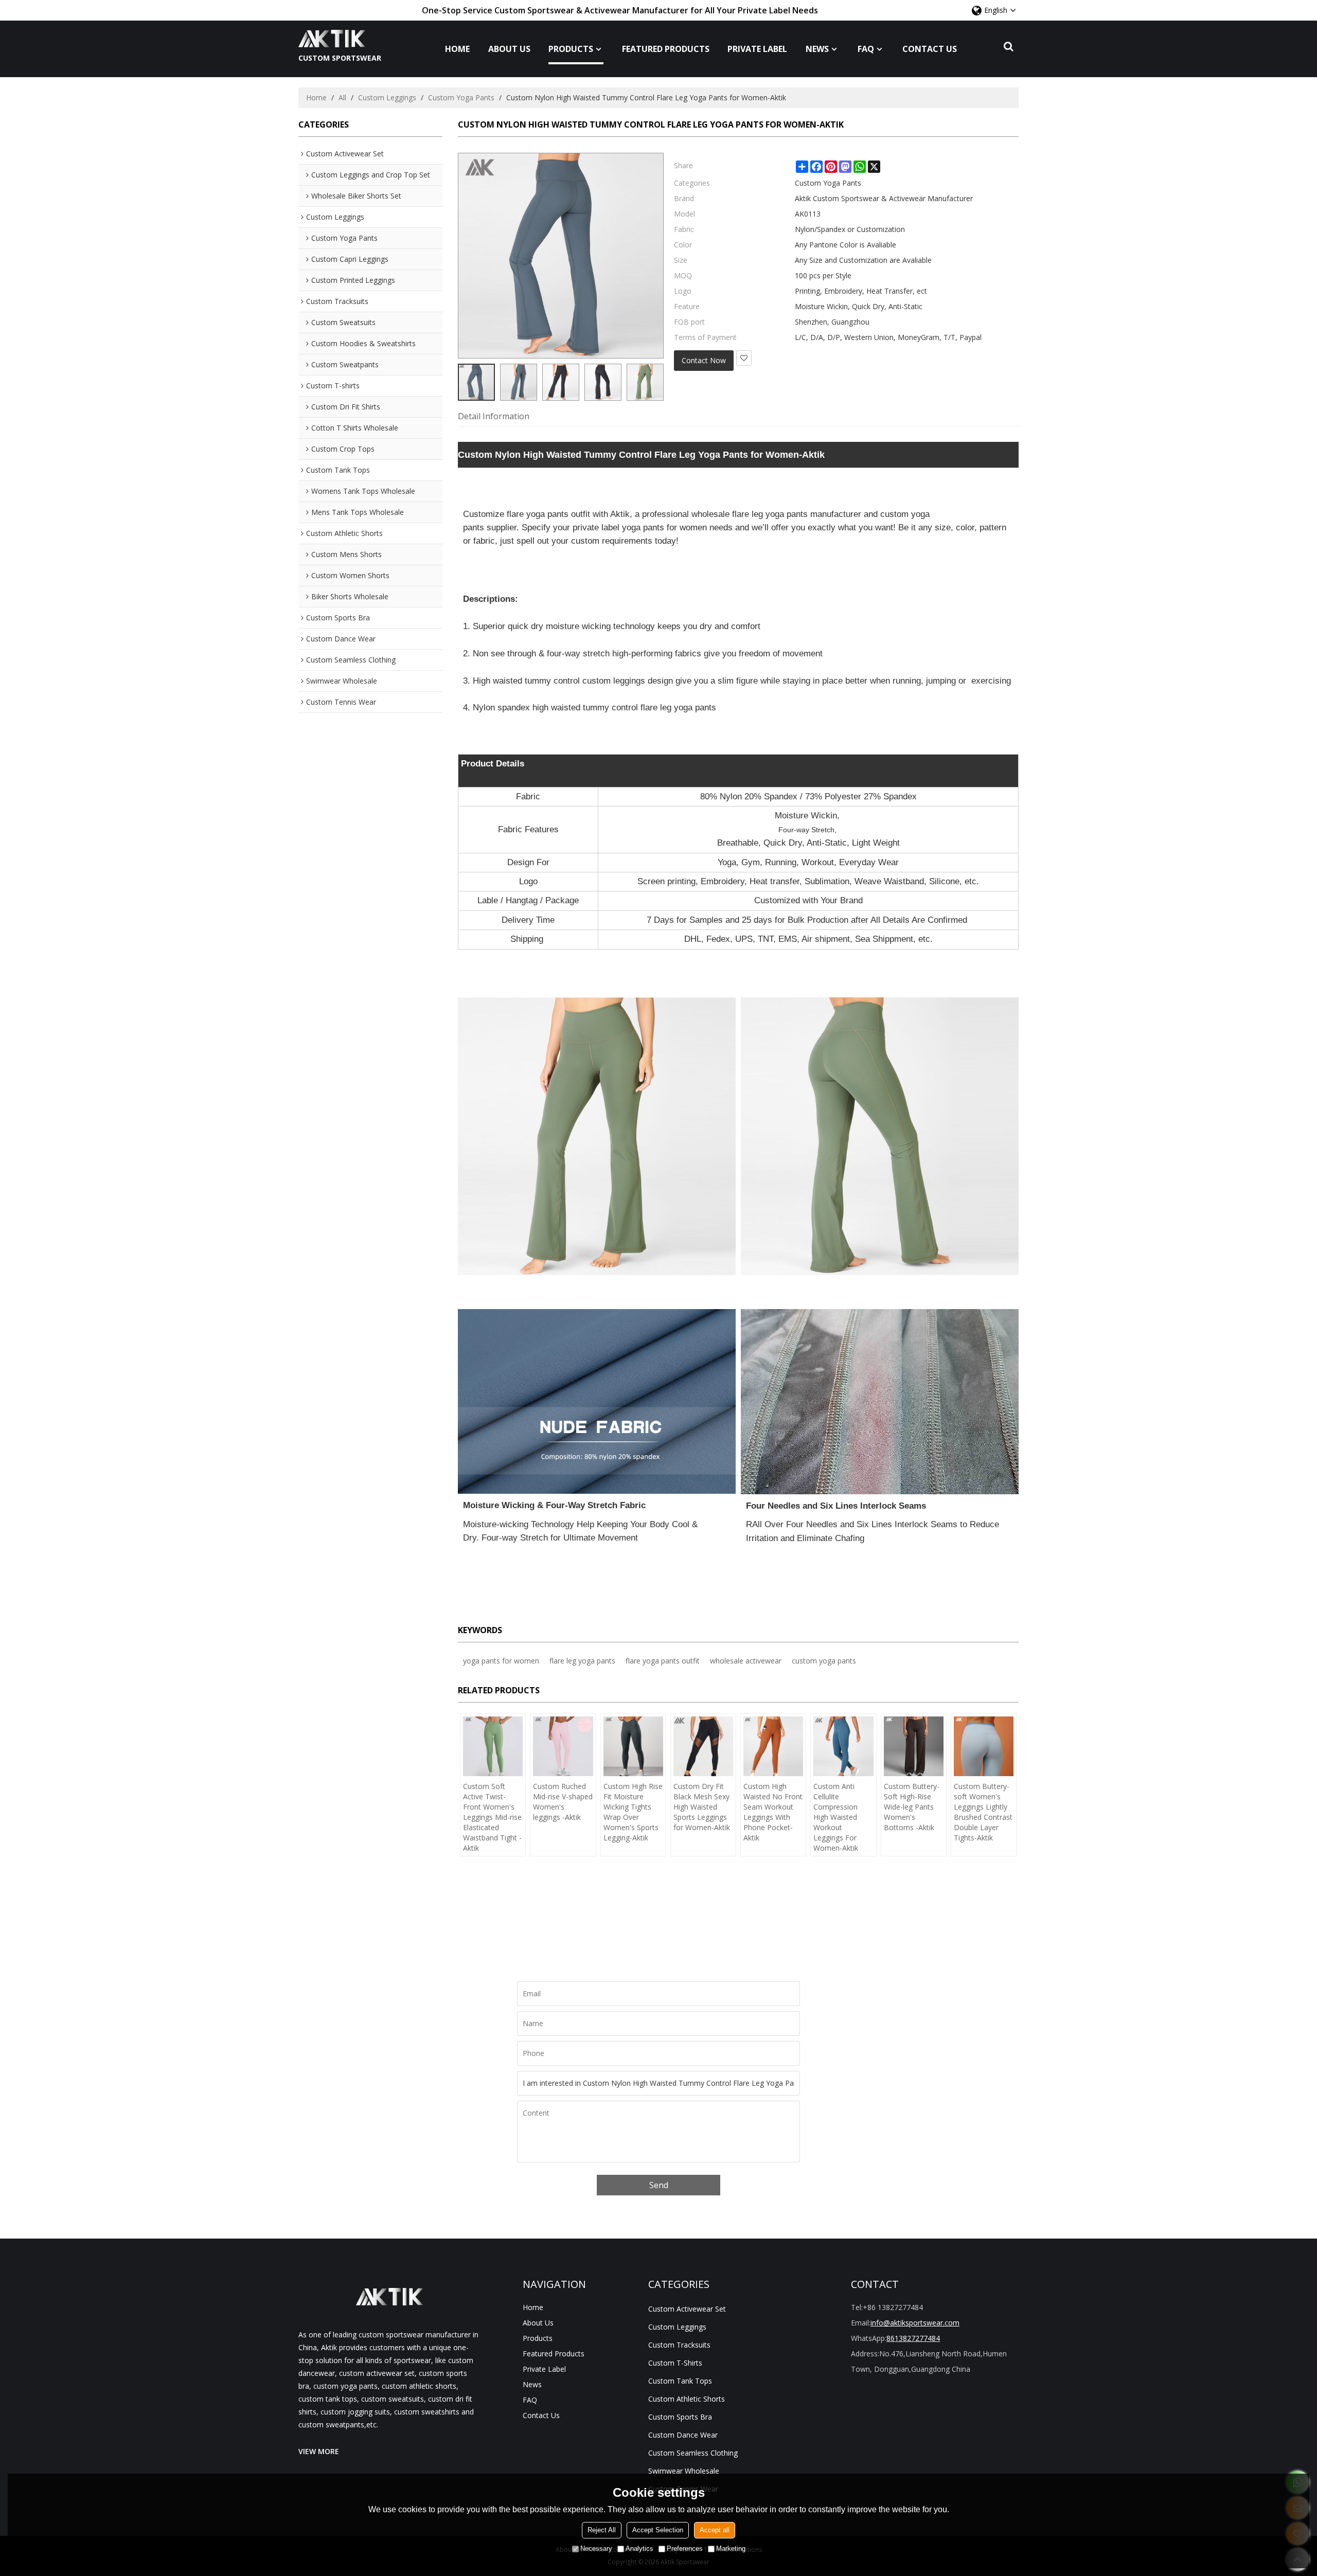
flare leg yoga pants (582, 1661)
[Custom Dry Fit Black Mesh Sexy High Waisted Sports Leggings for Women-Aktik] (703, 1746)
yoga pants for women (501, 1661)
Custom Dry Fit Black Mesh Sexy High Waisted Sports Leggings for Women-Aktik (702, 1807)
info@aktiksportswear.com (915, 2323)
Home (457, 49)
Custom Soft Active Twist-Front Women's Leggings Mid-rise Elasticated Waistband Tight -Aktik (492, 1817)
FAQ (866, 49)
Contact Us (930, 49)
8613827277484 (913, 2338)
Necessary (596, 2548)
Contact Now (704, 360)
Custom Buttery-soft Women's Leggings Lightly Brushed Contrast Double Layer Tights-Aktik (983, 1812)
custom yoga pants (824, 1661)
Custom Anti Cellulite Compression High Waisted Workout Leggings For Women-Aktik (836, 1817)
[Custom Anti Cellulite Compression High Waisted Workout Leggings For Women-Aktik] (843, 1746)
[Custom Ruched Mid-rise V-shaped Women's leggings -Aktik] (563, 1746)
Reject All (602, 2530)
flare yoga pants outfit (663, 1661)
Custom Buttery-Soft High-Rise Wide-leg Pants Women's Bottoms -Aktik (912, 1807)
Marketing (731, 2548)
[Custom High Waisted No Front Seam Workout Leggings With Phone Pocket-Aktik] (773, 1746)
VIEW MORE (319, 2451)
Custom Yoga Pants (461, 97)
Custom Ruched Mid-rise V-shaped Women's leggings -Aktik (563, 1802)
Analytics (639, 2548)
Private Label (757, 49)
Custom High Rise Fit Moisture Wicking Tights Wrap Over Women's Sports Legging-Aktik (633, 1812)
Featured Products (666, 49)
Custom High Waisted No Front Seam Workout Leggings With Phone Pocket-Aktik (773, 1812)
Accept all (715, 2530)
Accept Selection (658, 2530)
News (817, 49)
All (342, 97)
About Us (509, 49)
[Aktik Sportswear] (340, 39)
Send (659, 2185)
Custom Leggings (387, 97)
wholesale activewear (746, 1661)
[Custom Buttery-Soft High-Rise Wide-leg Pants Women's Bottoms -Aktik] (914, 1746)
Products (571, 49)
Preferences (685, 2548)
